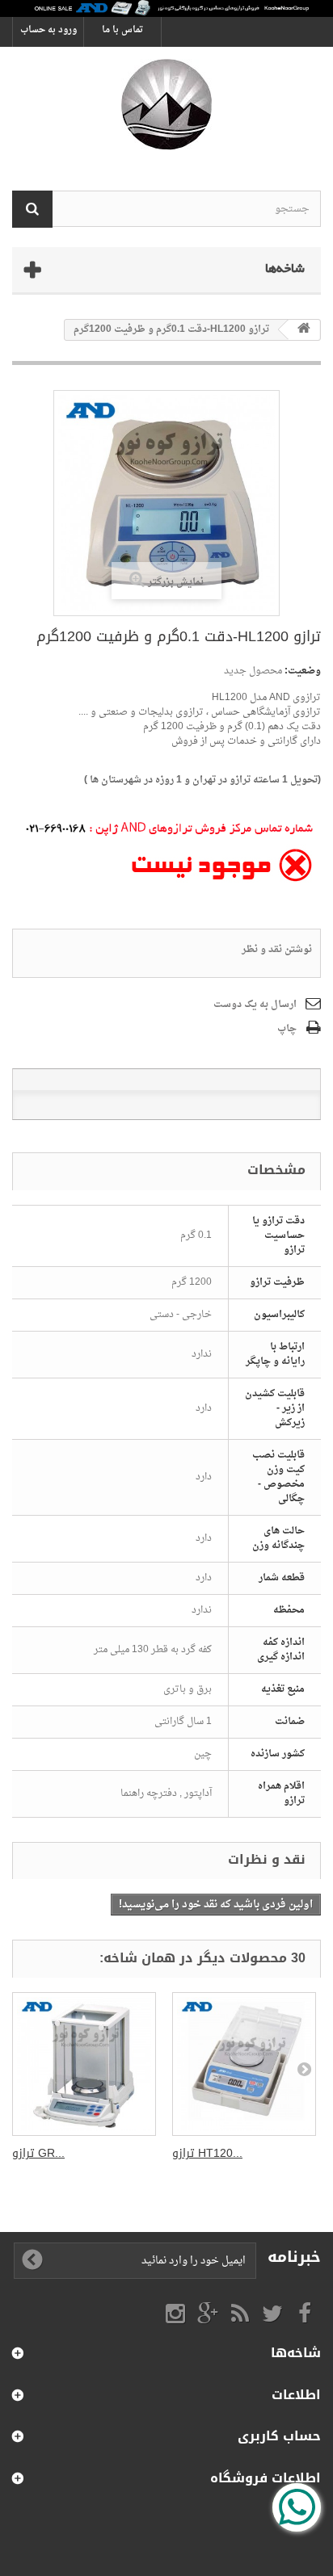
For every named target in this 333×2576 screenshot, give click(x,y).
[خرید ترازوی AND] (166, 8)
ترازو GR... (38, 2153)
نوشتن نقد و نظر (277, 950)
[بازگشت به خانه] (304, 330)
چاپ (287, 1029)
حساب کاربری (279, 2436)
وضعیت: (303, 671)
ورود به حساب (48, 30)
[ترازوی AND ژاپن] (166, 105)
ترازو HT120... (207, 2153)
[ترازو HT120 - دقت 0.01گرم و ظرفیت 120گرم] (244, 2064)
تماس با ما (122, 30)
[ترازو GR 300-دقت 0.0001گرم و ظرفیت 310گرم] (84, 2064)
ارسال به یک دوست (255, 1005)
